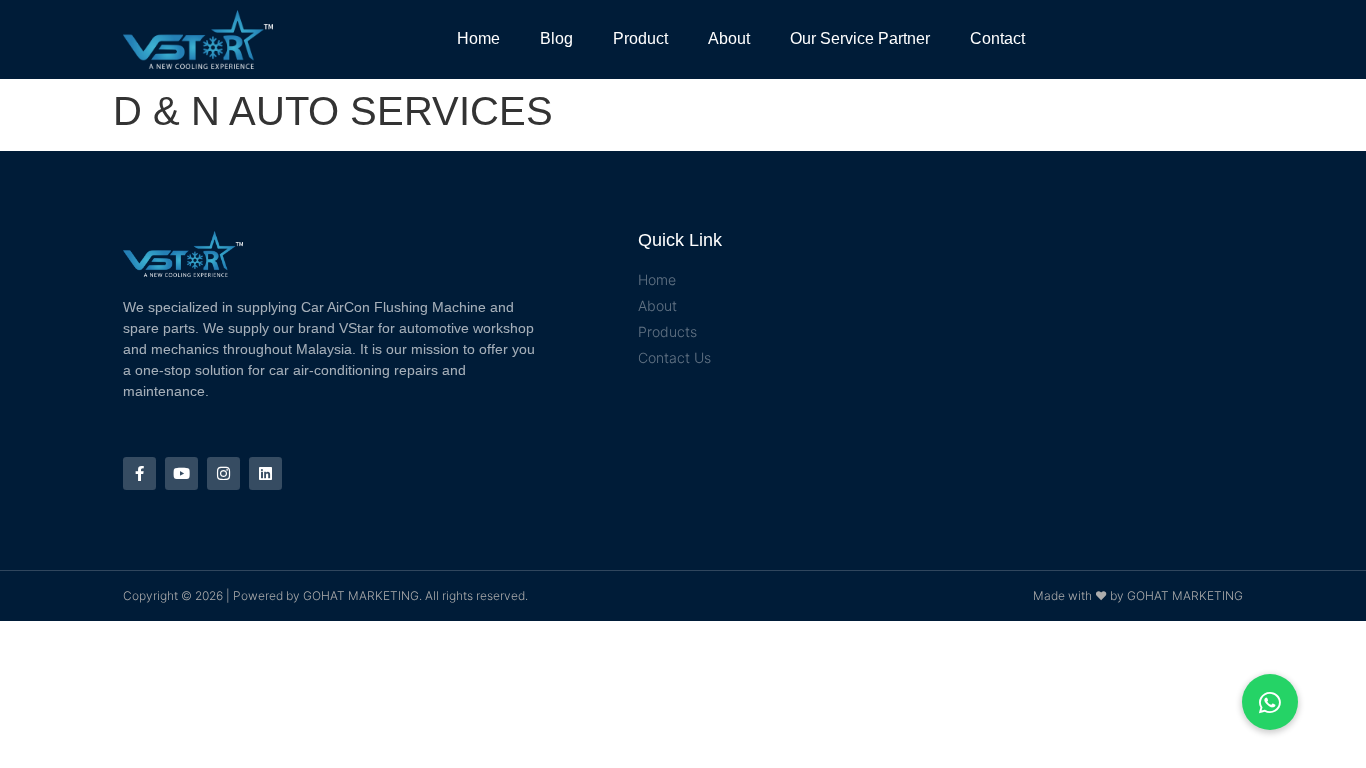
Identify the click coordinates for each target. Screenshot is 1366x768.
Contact (997, 38)
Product (640, 38)
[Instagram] (223, 473)
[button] (1270, 702)
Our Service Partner (860, 38)
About (729, 38)
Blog (556, 38)
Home (478, 38)
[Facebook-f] (139, 473)
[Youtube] (181, 473)
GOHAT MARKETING (361, 595)
